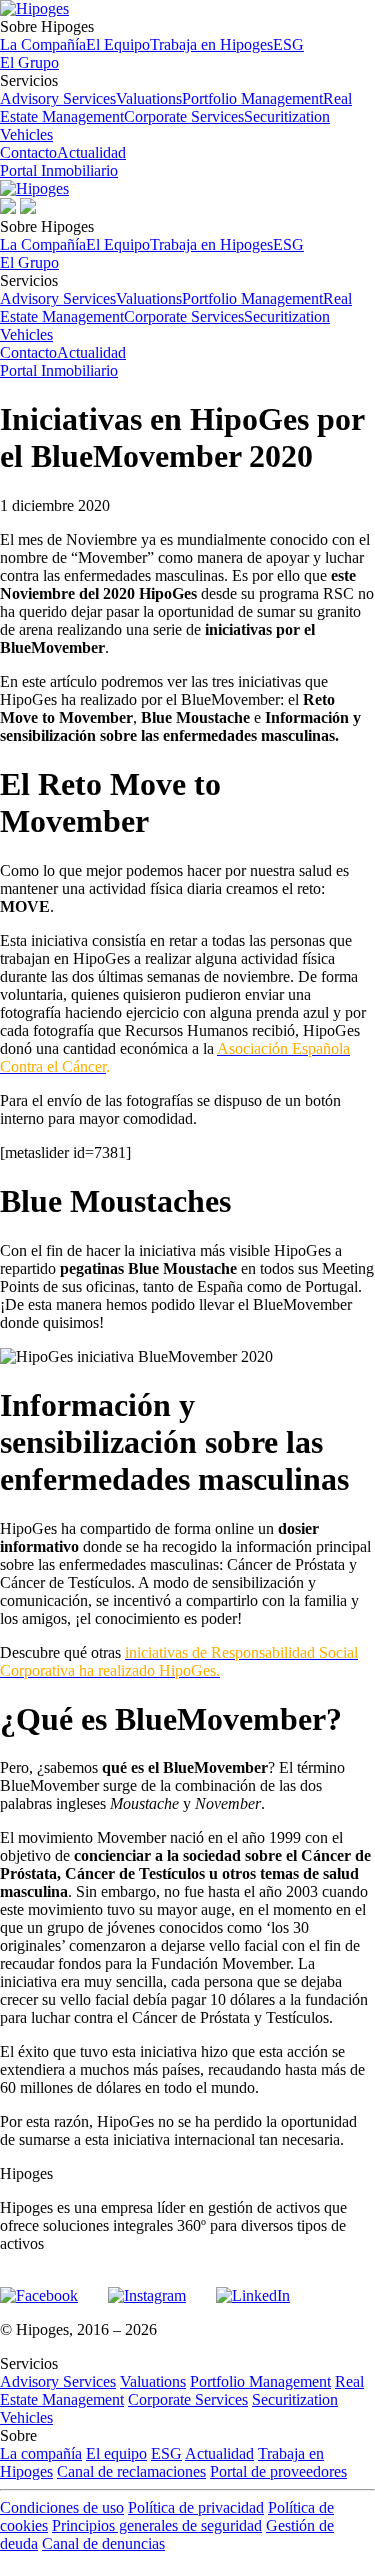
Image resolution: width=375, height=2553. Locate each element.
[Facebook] (39, 2287)
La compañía (41, 2453)
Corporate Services (184, 116)
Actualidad (91, 152)
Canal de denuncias (103, 2543)
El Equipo (118, 44)
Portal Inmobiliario (59, 170)
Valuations (149, 98)
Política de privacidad (196, 2507)
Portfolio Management (252, 98)
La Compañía (43, 44)
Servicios (176, 107)
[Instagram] (147, 2287)
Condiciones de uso (62, 2507)
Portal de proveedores (278, 2471)
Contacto (28, 152)
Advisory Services (58, 98)
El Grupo (29, 62)
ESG (288, 44)
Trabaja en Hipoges (211, 44)
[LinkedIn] (253, 2287)
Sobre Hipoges (152, 35)
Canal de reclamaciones (131, 2471)
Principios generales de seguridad (157, 2525)
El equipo (116, 2453)
